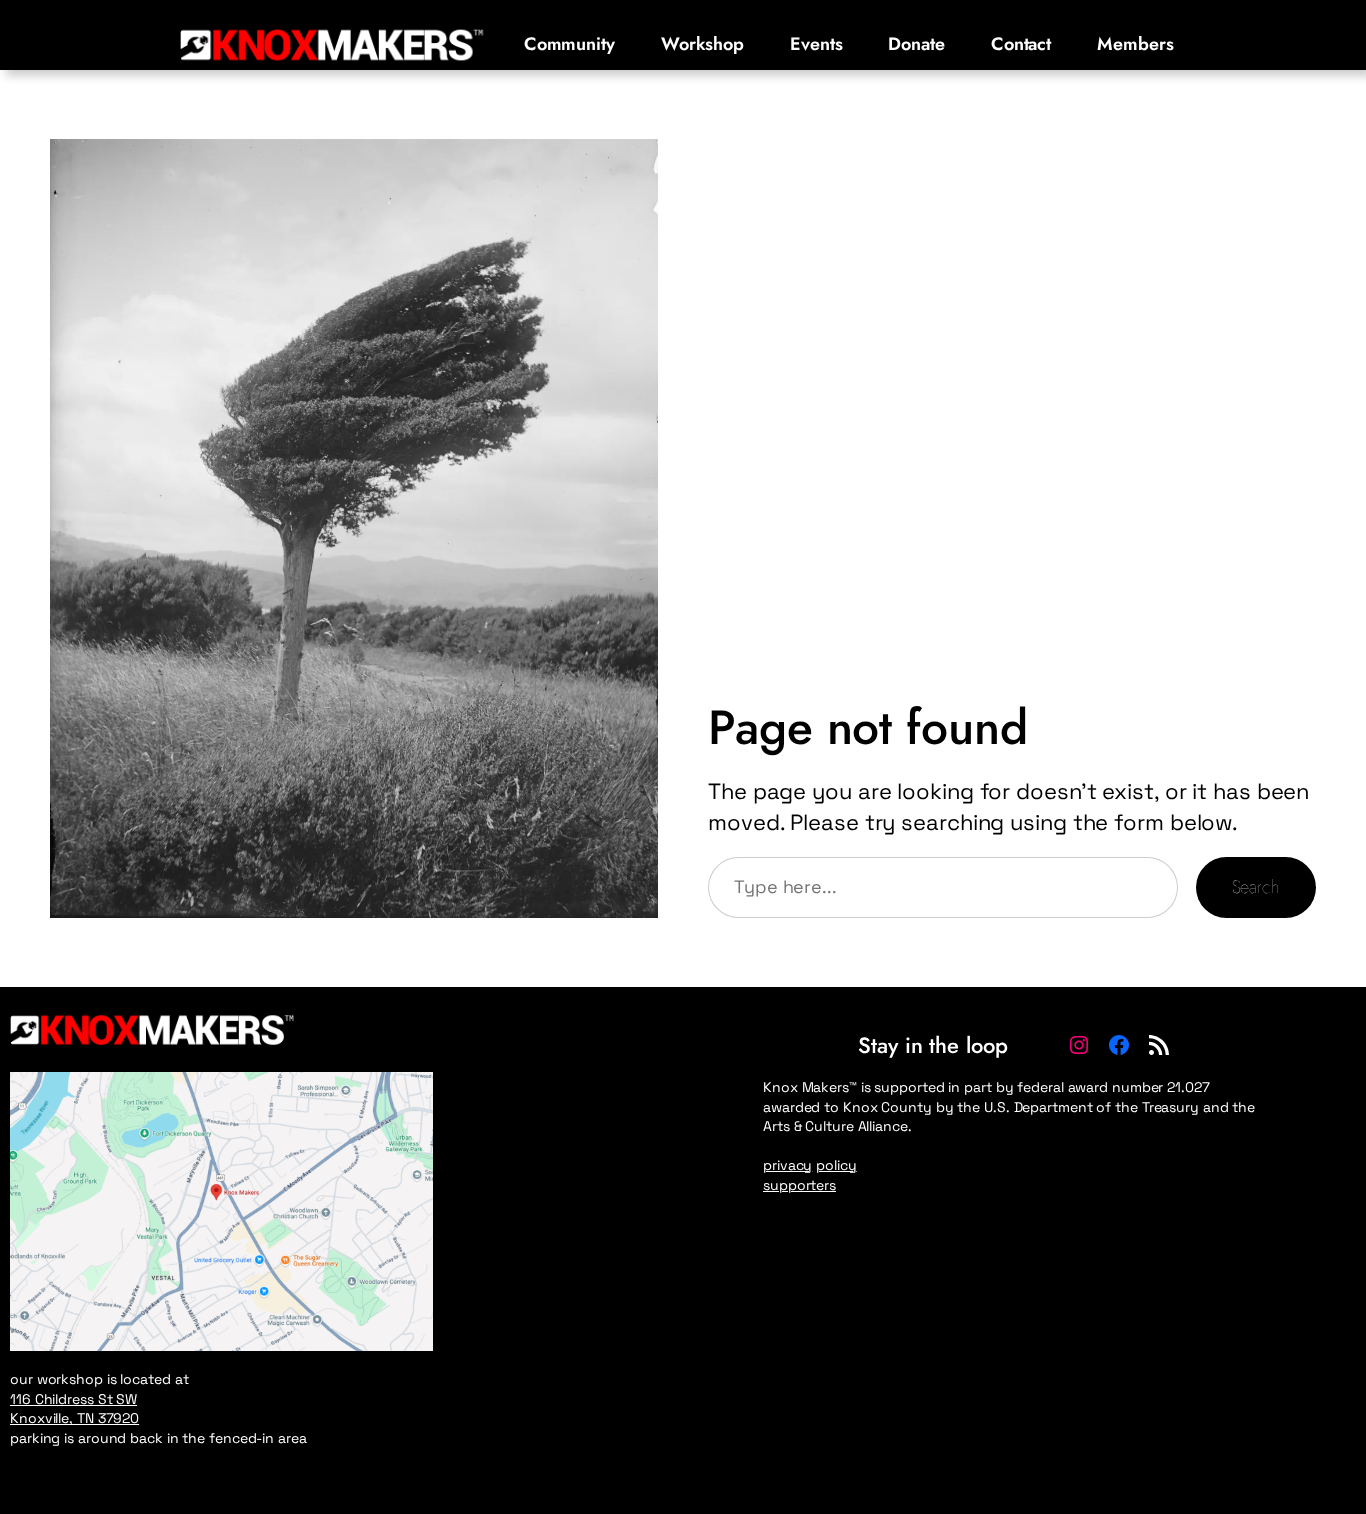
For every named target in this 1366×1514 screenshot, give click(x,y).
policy (836, 1165)
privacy (787, 1165)
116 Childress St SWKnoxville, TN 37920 (74, 1409)
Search (1256, 887)
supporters (799, 1185)
